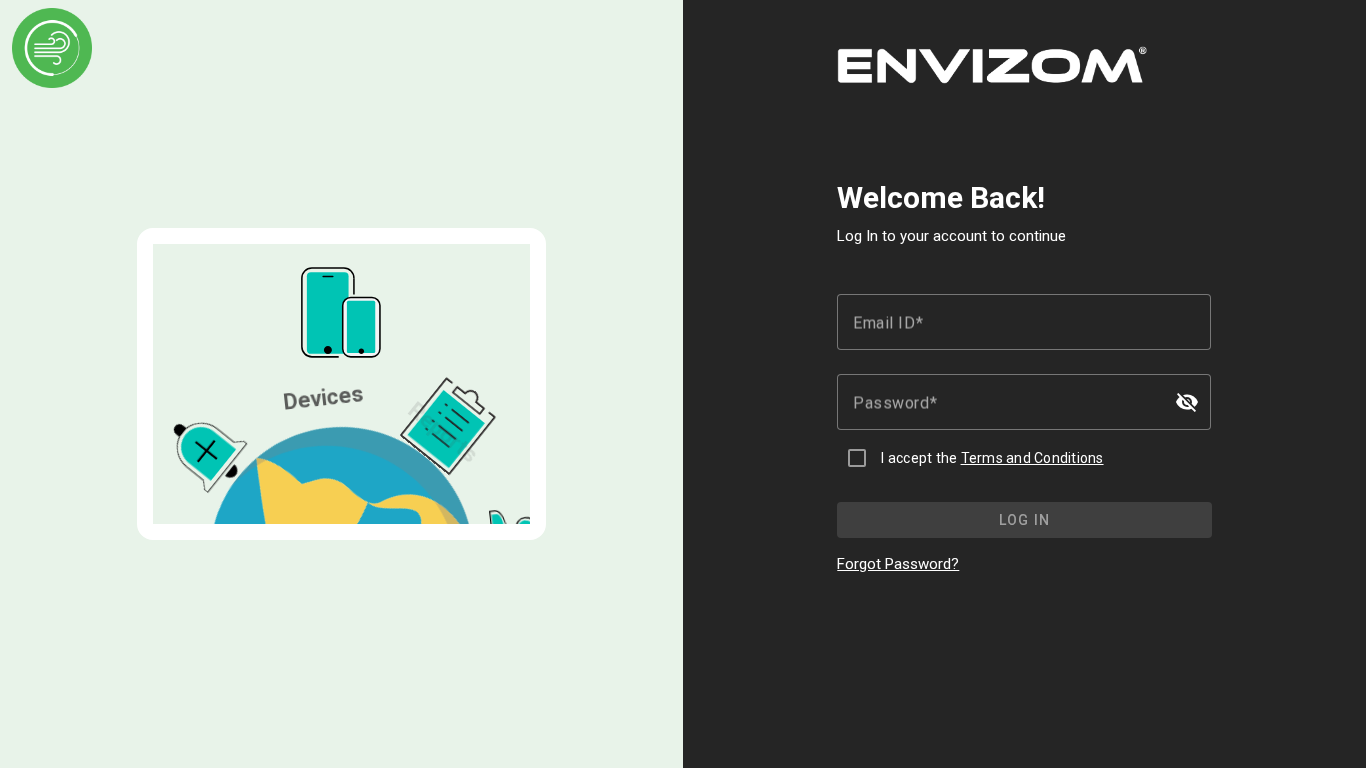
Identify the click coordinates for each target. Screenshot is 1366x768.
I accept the (992, 458)
